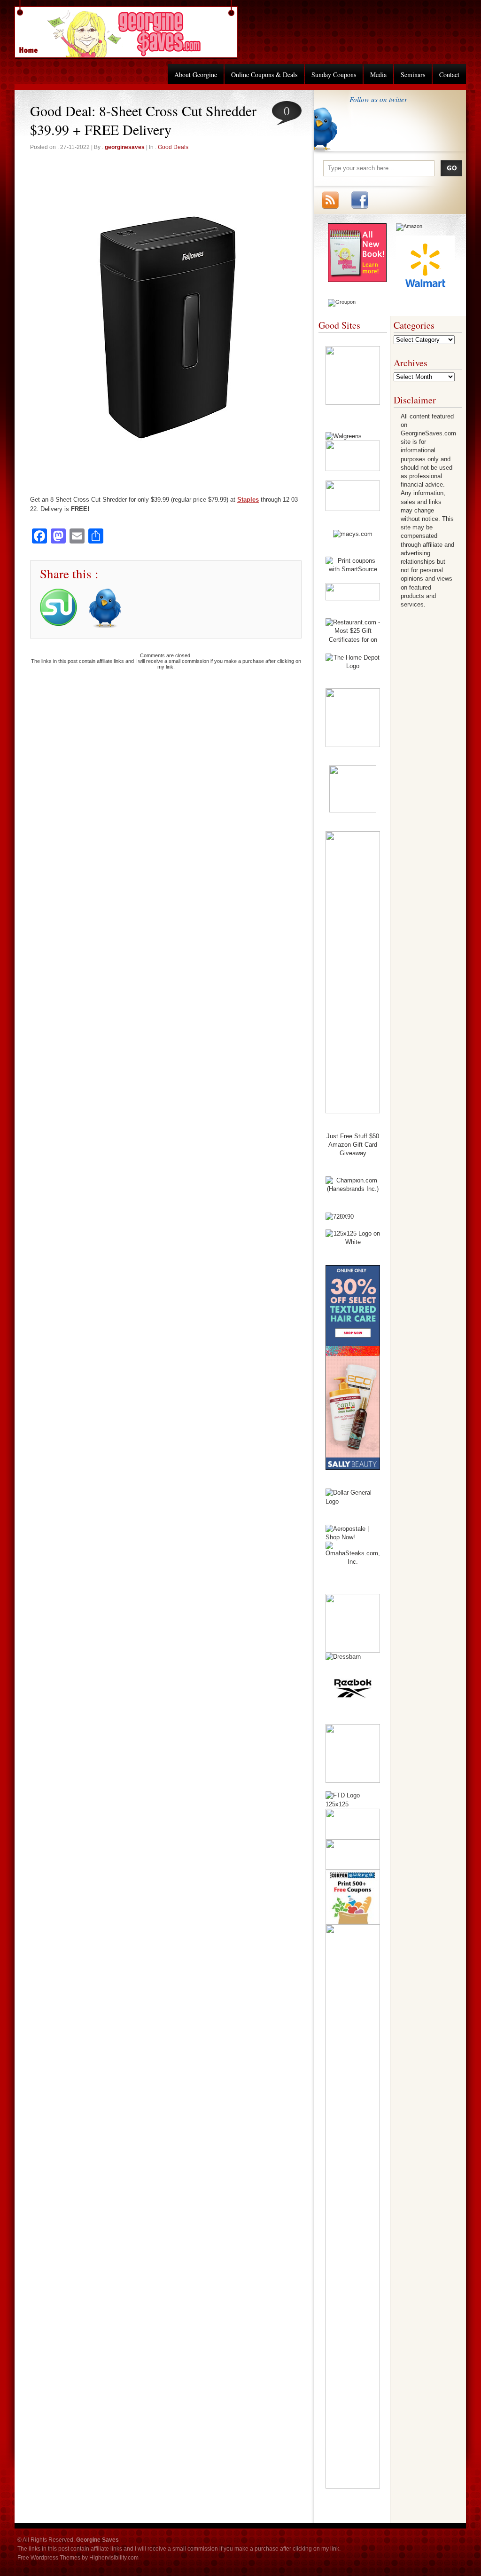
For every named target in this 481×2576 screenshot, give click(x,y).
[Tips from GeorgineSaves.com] (357, 280)
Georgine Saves (34, 47)
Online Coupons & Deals (264, 75)
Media (378, 75)
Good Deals (173, 147)
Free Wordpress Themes (49, 2558)
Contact (449, 75)
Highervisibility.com (114, 2558)
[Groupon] (342, 302)
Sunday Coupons (334, 75)
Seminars (413, 75)
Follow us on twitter (378, 99)
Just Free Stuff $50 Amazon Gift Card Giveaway (353, 1145)
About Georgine (196, 75)
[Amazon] (409, 226)
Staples (248, 500)
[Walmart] (425, 292)
